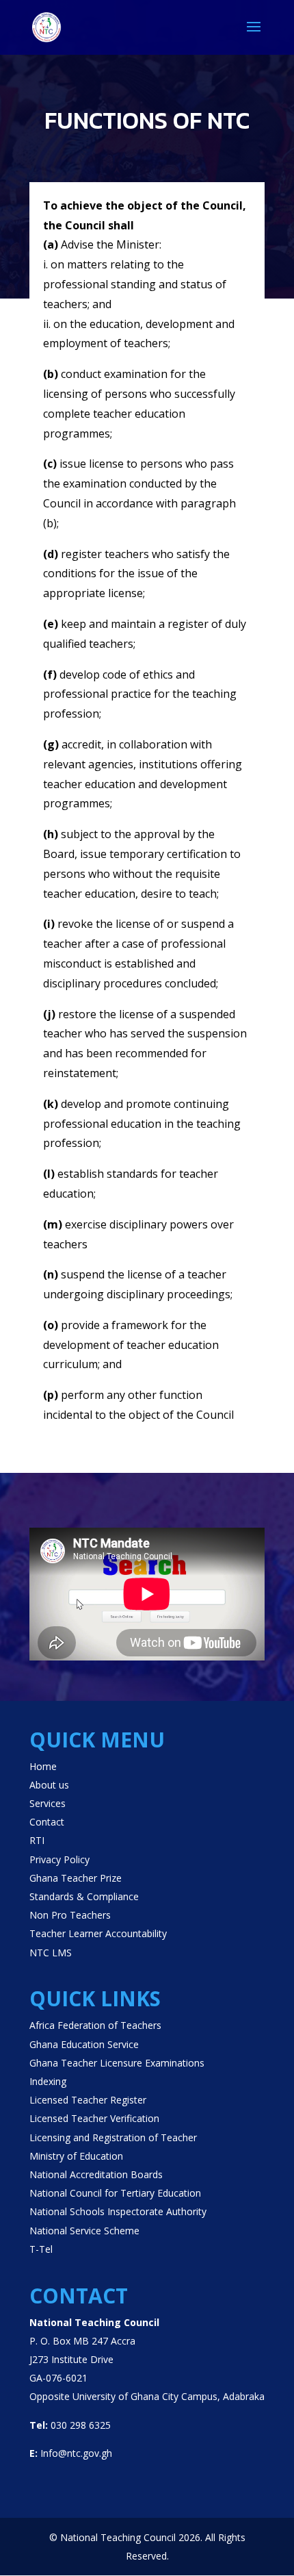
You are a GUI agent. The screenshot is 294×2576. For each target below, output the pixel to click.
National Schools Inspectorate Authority (118, 2211)
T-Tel (41, 2249)
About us (49, 1785)
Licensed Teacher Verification (94, 2118)
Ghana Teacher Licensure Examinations (117, 2063)
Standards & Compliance (84, 1896)
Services (48, 1803)
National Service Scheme (84, 2231)
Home (43, 1766)
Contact (47, 1822)
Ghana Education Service (84, 2044)
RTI (37, 1840)
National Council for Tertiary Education (115, 2193)
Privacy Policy (59, 1859)
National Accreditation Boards (96, 2174)
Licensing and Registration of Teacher (113, 2137)
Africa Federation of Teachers (95, 2025)
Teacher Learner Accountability (98, 1933)
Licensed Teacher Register (88, 2100)
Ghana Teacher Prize (76, 1878)
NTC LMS (51, 1953)
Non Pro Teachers (70, 1915)
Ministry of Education (76, 2156)
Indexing (48, 2081)
